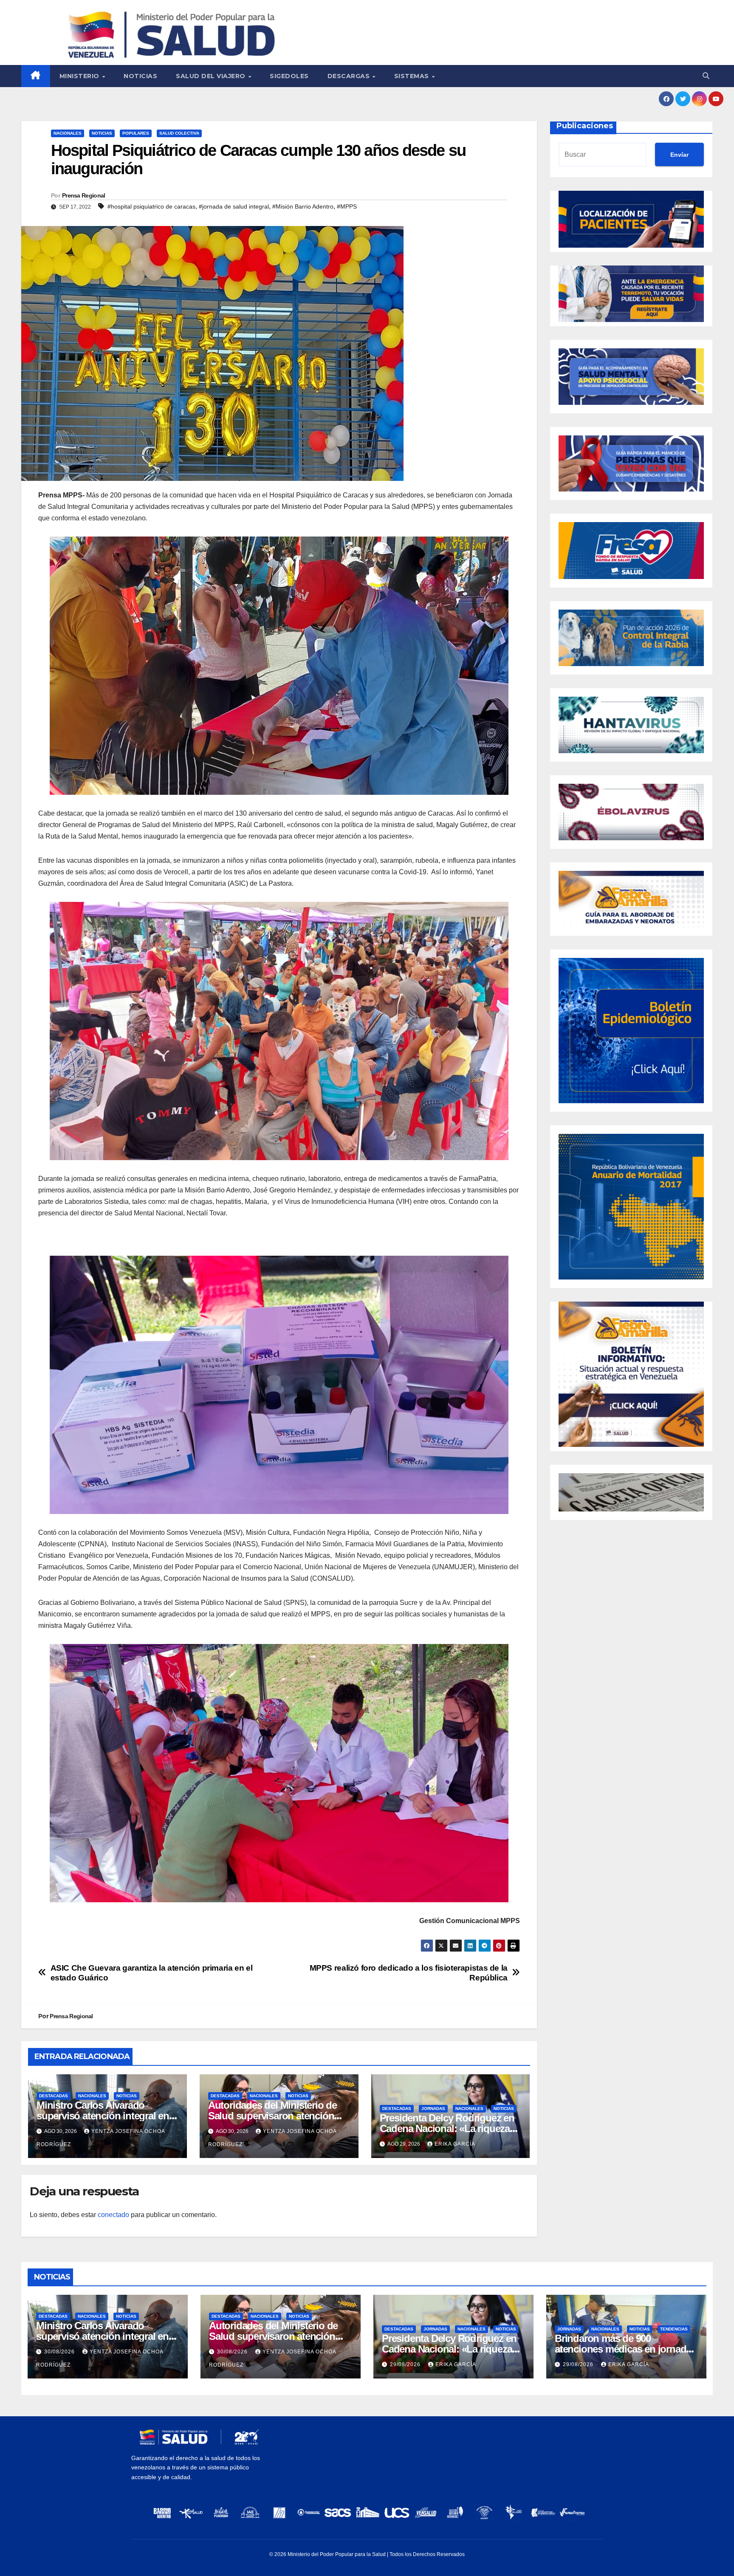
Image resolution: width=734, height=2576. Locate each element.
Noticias (140, 76)
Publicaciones (585, 126)
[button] (706, 76)
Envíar (679, 155)
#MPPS (347, 206)
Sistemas (413, 76)
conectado (113, 2215)
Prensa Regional (84, 195)
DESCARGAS (350, 76)
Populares (136, 133)
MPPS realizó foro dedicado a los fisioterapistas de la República (409, 1973)
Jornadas (433, 2109)
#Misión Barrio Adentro (303, 206)
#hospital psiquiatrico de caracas (151, 206)
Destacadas (54, 2096)
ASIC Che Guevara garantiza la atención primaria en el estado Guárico (152, 1973)
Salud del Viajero (212, 76)
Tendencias (674, 2329)
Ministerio (80, 76)
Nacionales (68, 133)
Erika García (455, 2144)
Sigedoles (289, 76)
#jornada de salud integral (234, 206)
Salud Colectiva (179, 133)
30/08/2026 (60, 2352)
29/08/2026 (406, 2364)
